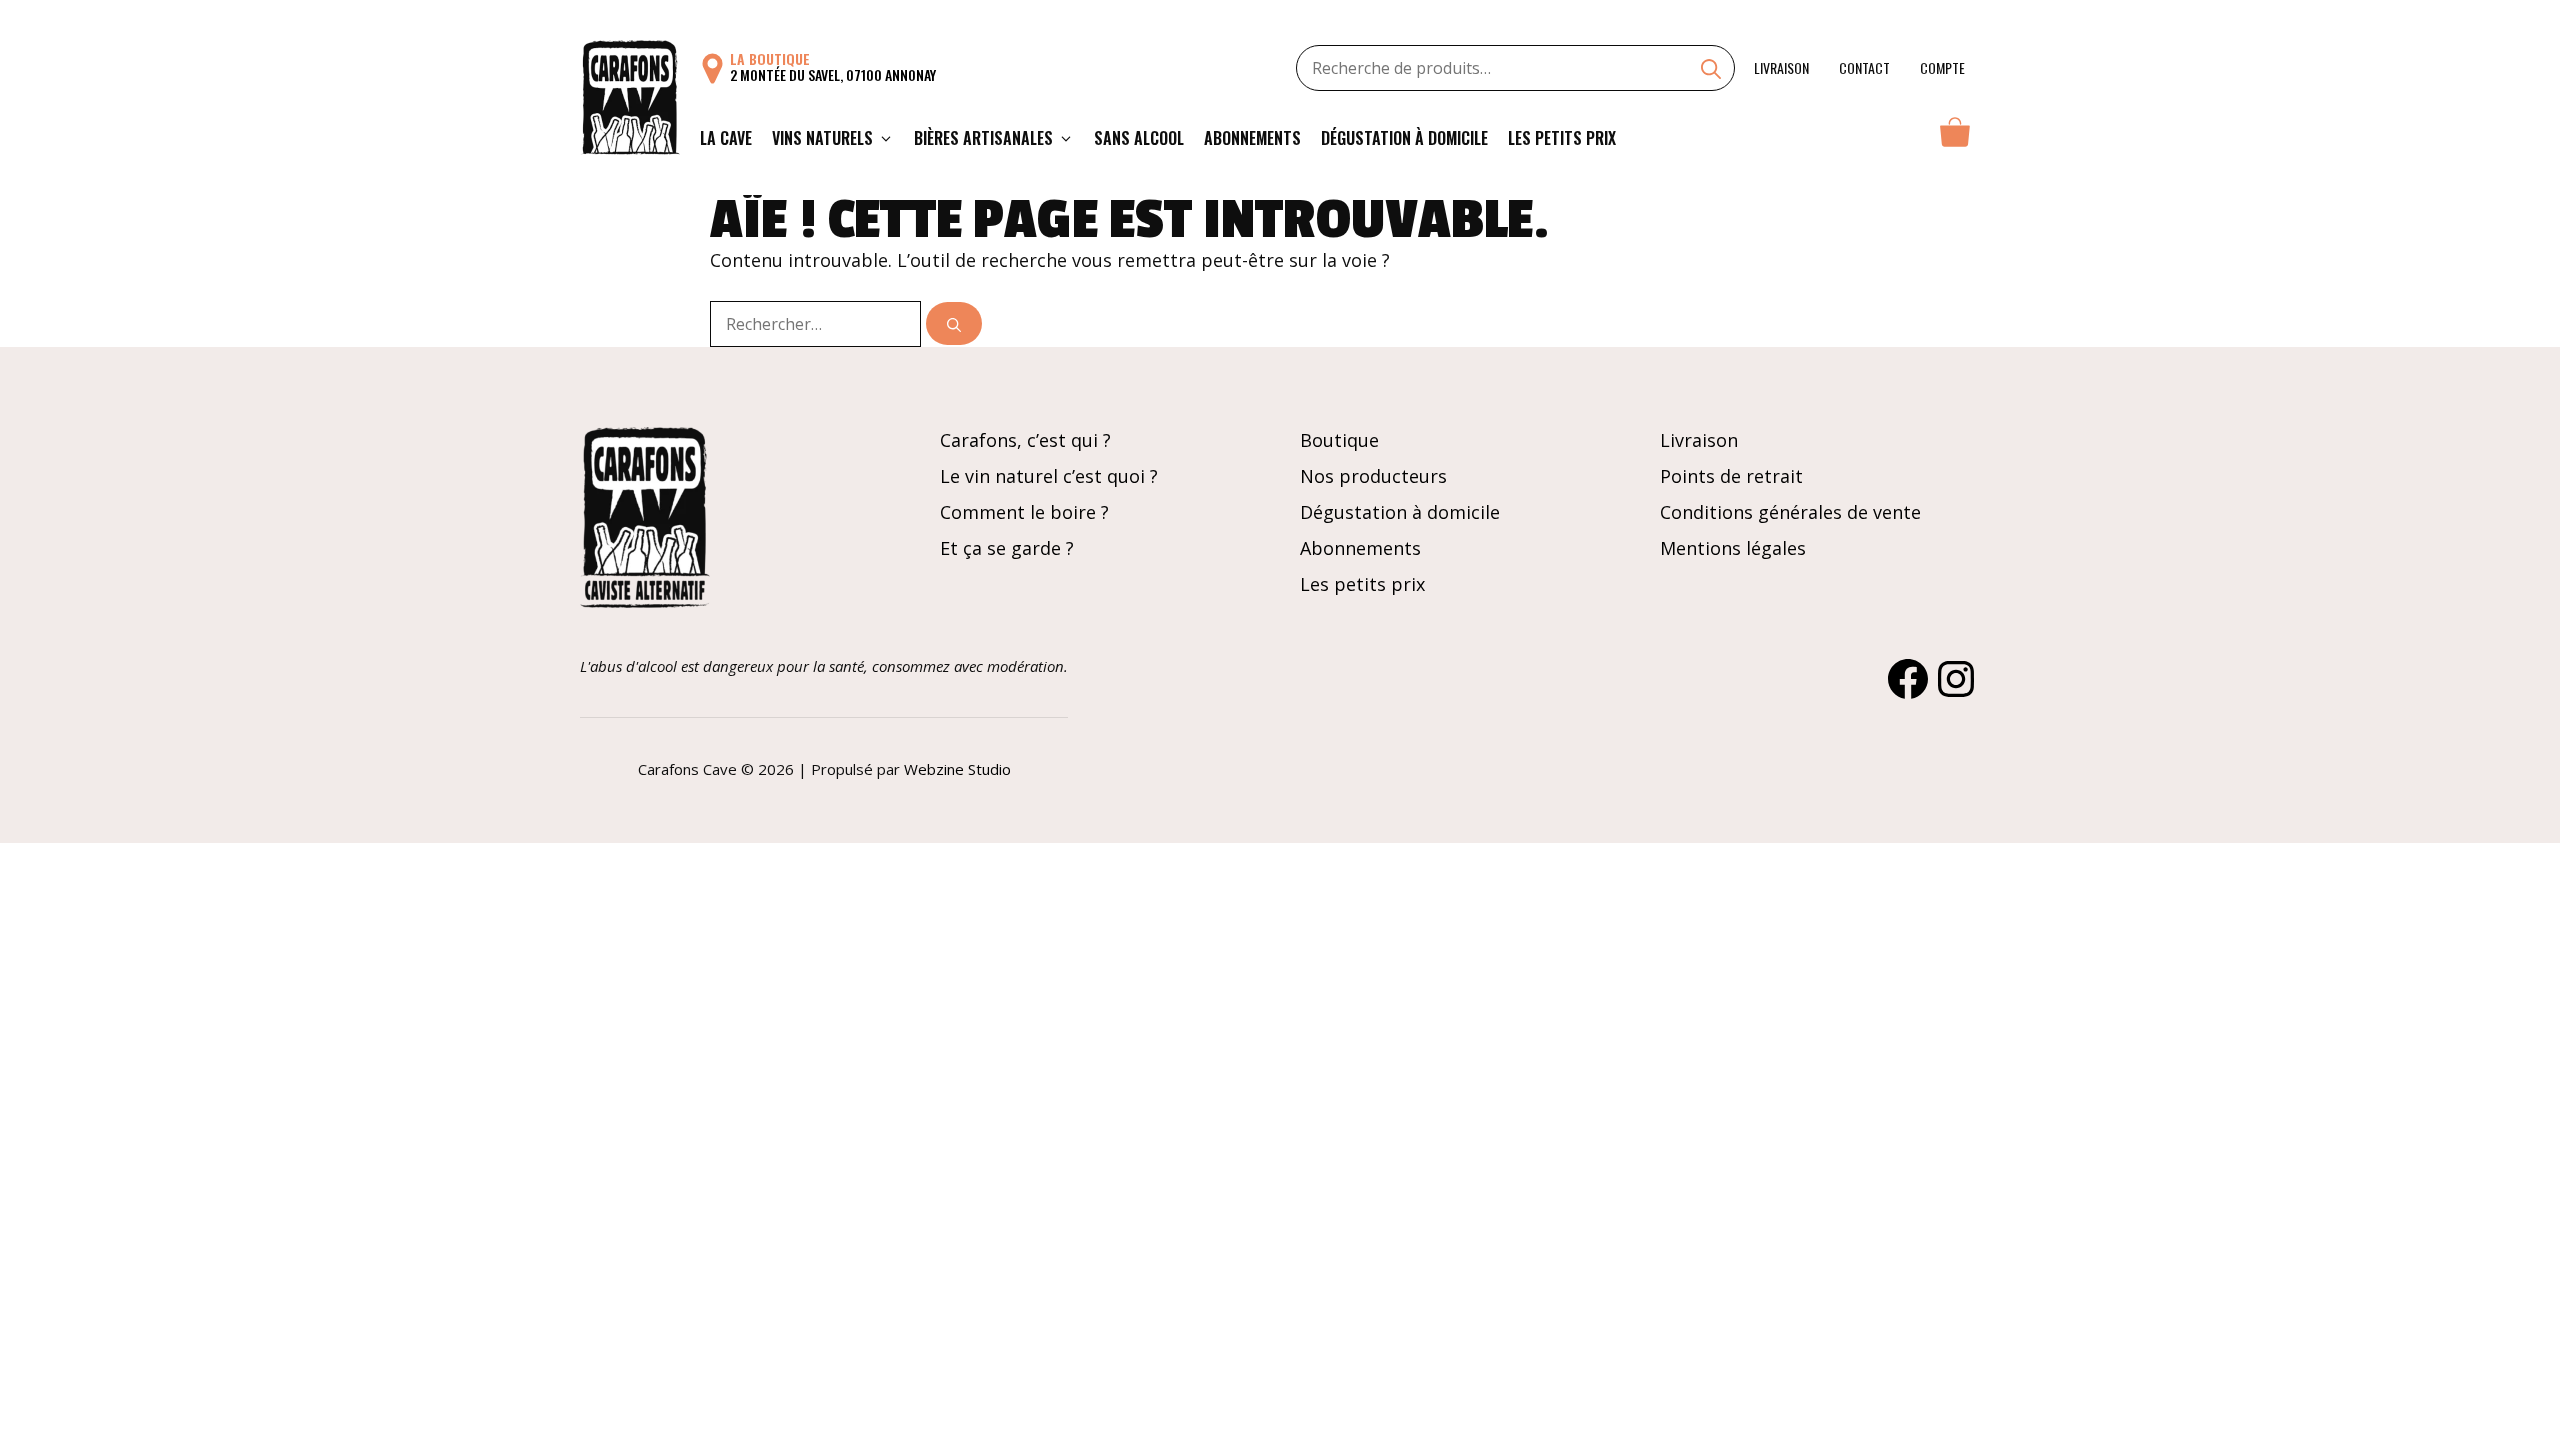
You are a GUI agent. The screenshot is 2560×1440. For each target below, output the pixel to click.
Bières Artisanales (983, 138)
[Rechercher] (954, 323)
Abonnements (1252, 138)
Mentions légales (1733, 548)
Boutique (1339, 440)
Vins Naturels (822, 138)
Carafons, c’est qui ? (1025, 440)
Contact (1864, 67)
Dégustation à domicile (1404, 138)
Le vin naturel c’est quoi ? (1049, 476)
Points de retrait (1731, 476)
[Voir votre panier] (1955, 138)
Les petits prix (1562, 138)
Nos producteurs (1373, 476)
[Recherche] (1711, 71)
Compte (1942, 67)
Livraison (1781, 67)
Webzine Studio (957, 769)
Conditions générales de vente (1790, 512)
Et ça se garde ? (1007, 548)
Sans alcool (1139, 138)
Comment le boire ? (1024, 512)
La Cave (726, 138)
